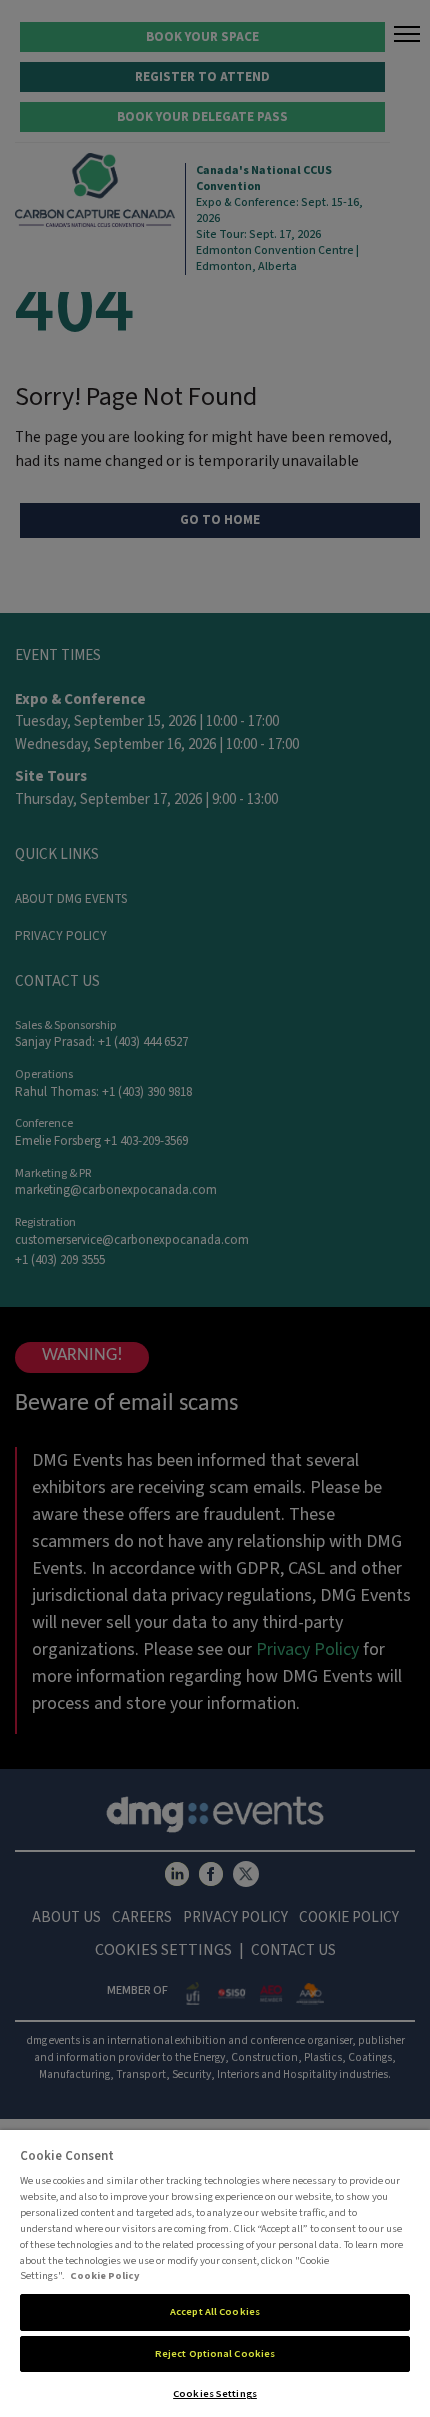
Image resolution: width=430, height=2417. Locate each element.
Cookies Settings (215, 2393)
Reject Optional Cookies (215, 2353)
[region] (215, 2273)
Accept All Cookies (215, 2311)
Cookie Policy (105, 2275)
